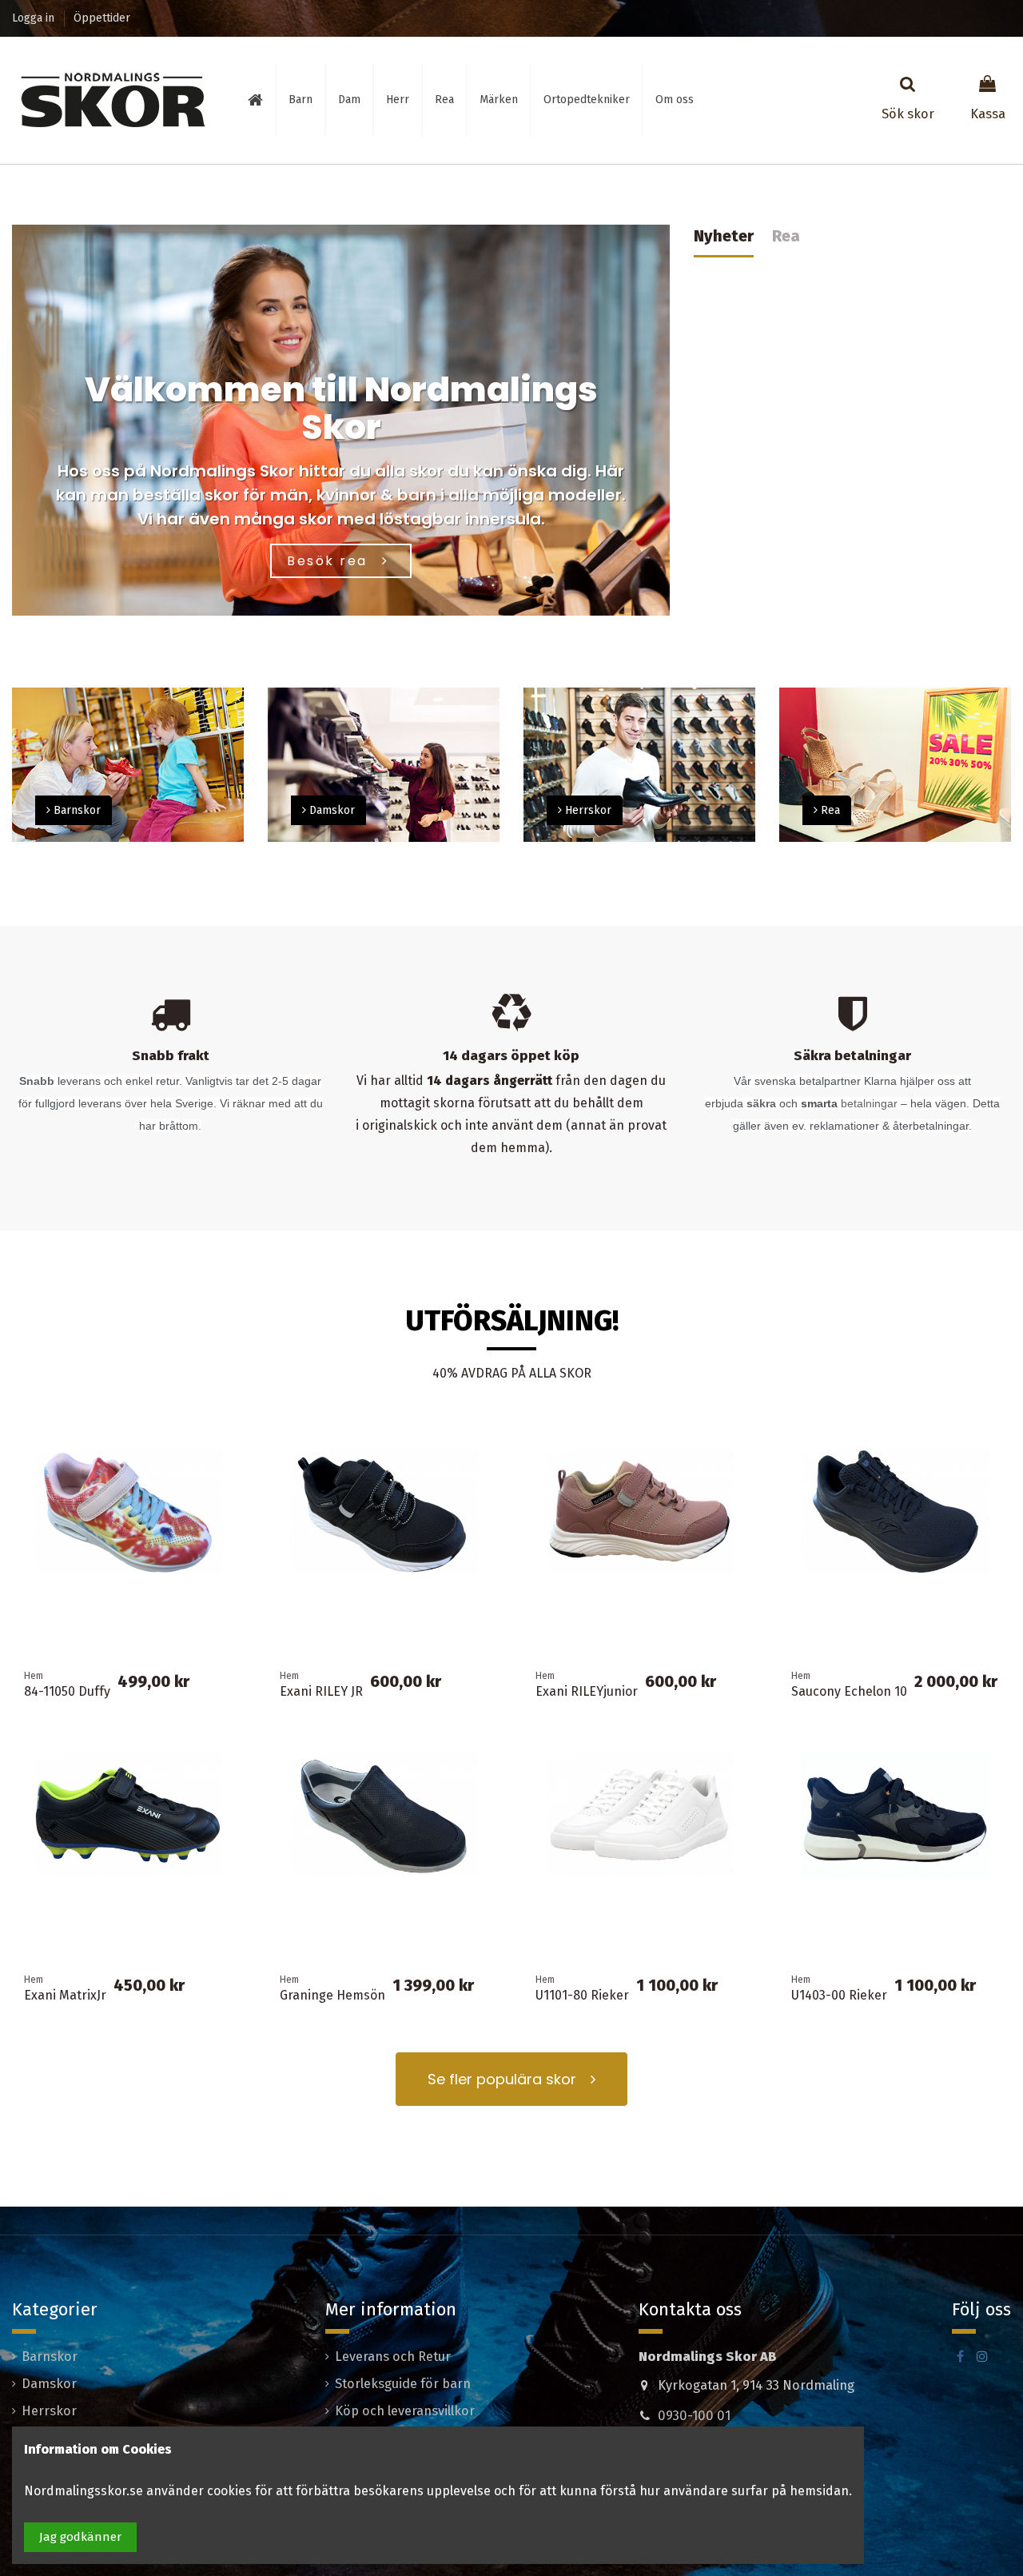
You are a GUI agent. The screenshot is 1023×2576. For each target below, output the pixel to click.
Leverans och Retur (393, 2357)
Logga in (35, 18)
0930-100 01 (694, 2416)
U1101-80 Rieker (582, 1995)
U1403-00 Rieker (839, 1995)
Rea (786, 236)
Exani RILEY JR (321, 1691)
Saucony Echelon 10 (849, 1691)
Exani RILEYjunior (587, 1691)
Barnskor (50, 2357)
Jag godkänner (80, 2537)
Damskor (49, 2384)
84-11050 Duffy (67, 1691)
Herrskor (49, 2411)
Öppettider (102, 18)
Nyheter (724, 236)
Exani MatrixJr (65, 1995)
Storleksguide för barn (403, 2384)
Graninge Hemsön (332, 1995)
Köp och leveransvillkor (405, 2411)
